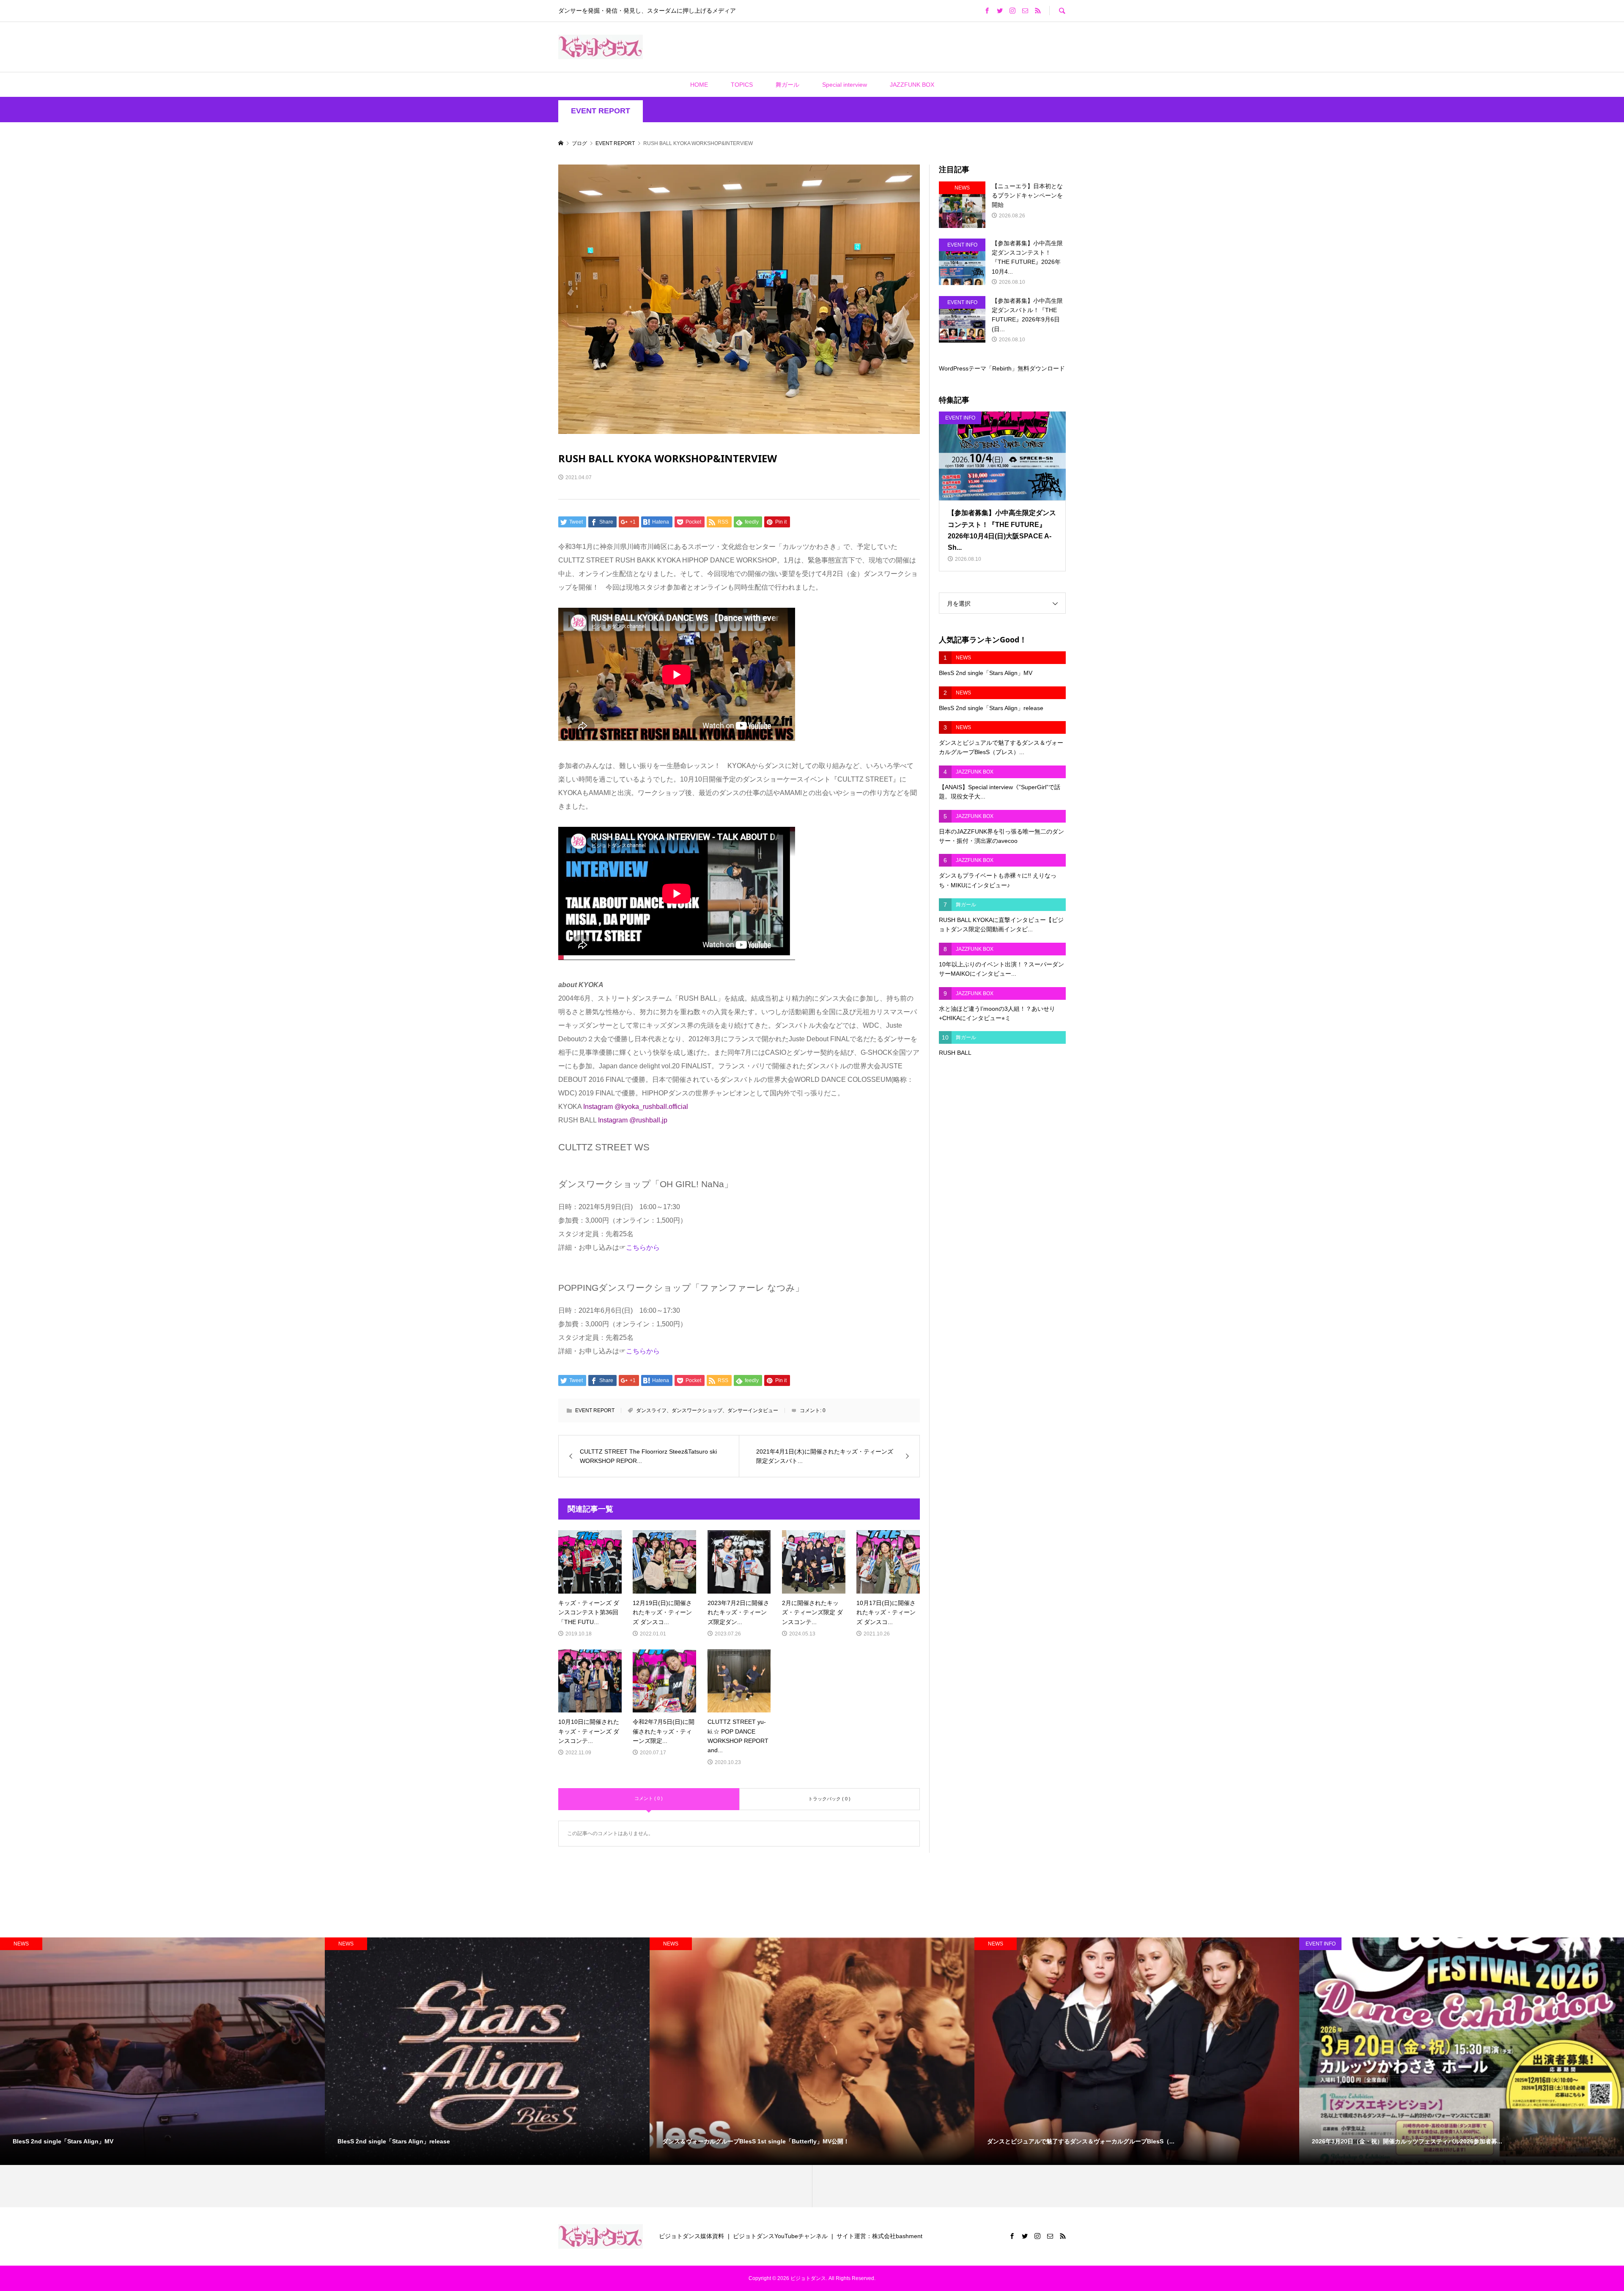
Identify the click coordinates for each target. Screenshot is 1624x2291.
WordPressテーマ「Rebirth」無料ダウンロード (1002, 368)
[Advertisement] (760, 47)
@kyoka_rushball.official (651, 1107)
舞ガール (787, 85)
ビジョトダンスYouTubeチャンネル (780, 2236)
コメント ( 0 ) (649, 1798)
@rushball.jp (648, 1120)
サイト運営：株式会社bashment (879, 2236)
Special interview (845, 85)
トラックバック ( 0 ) (829, 1799)
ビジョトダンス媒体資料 (691, 2236)
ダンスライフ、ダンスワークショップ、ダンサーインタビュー (707, 1410)
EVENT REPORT (601, 111)
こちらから (643, 1247)
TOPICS (742, 85)
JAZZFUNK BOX (912, 85)
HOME (699, 85)
